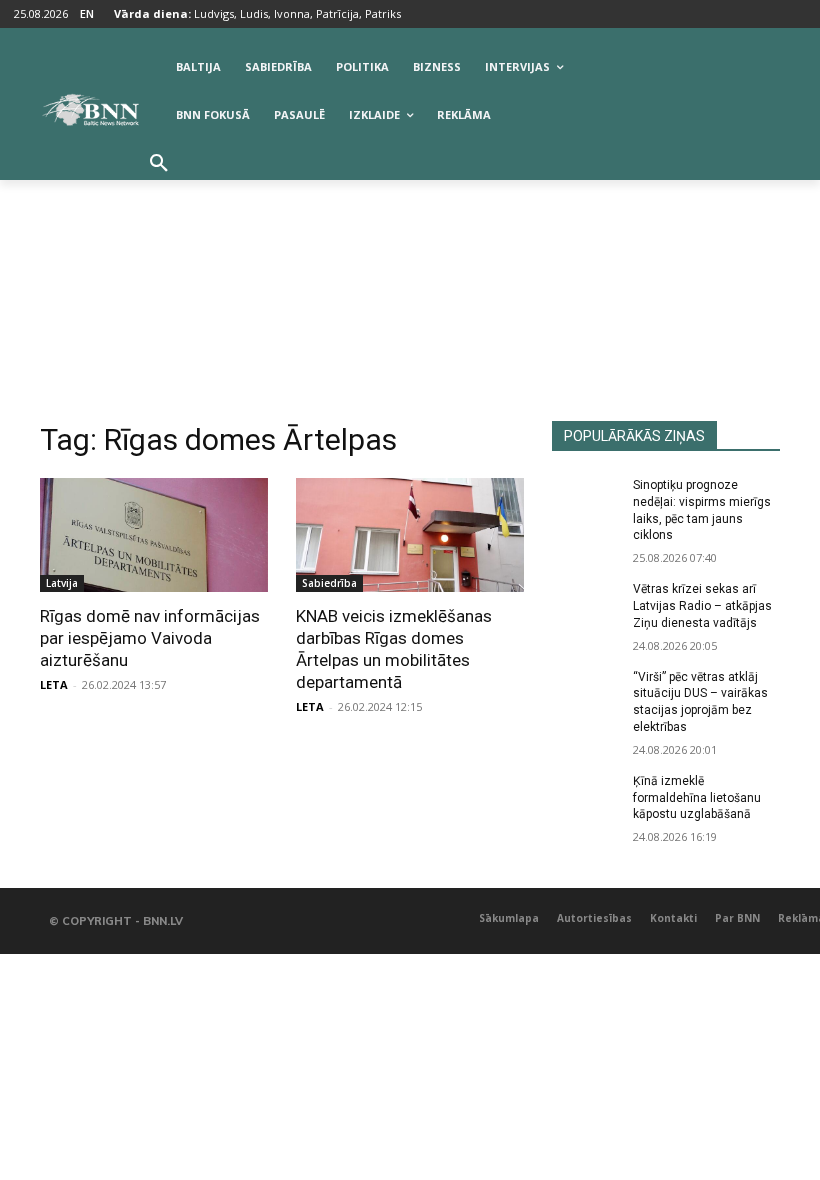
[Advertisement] (410, 271)
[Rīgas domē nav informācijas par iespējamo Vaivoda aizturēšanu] (154, 535)
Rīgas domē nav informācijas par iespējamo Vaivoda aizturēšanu (150, 638)
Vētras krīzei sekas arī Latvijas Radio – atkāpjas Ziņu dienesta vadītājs (702, 606)
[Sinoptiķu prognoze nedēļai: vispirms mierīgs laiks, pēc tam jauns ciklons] (586, 501)
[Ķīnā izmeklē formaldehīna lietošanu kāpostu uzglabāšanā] (586, 797)
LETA (54, 684)
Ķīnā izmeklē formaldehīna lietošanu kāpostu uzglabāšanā (697, 798)
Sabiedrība (329, 583)
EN (87, 13)
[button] (159, 164)
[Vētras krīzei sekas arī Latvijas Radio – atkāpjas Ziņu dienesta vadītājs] (586, 605)
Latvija (62, 583)
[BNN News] (90, 110)
